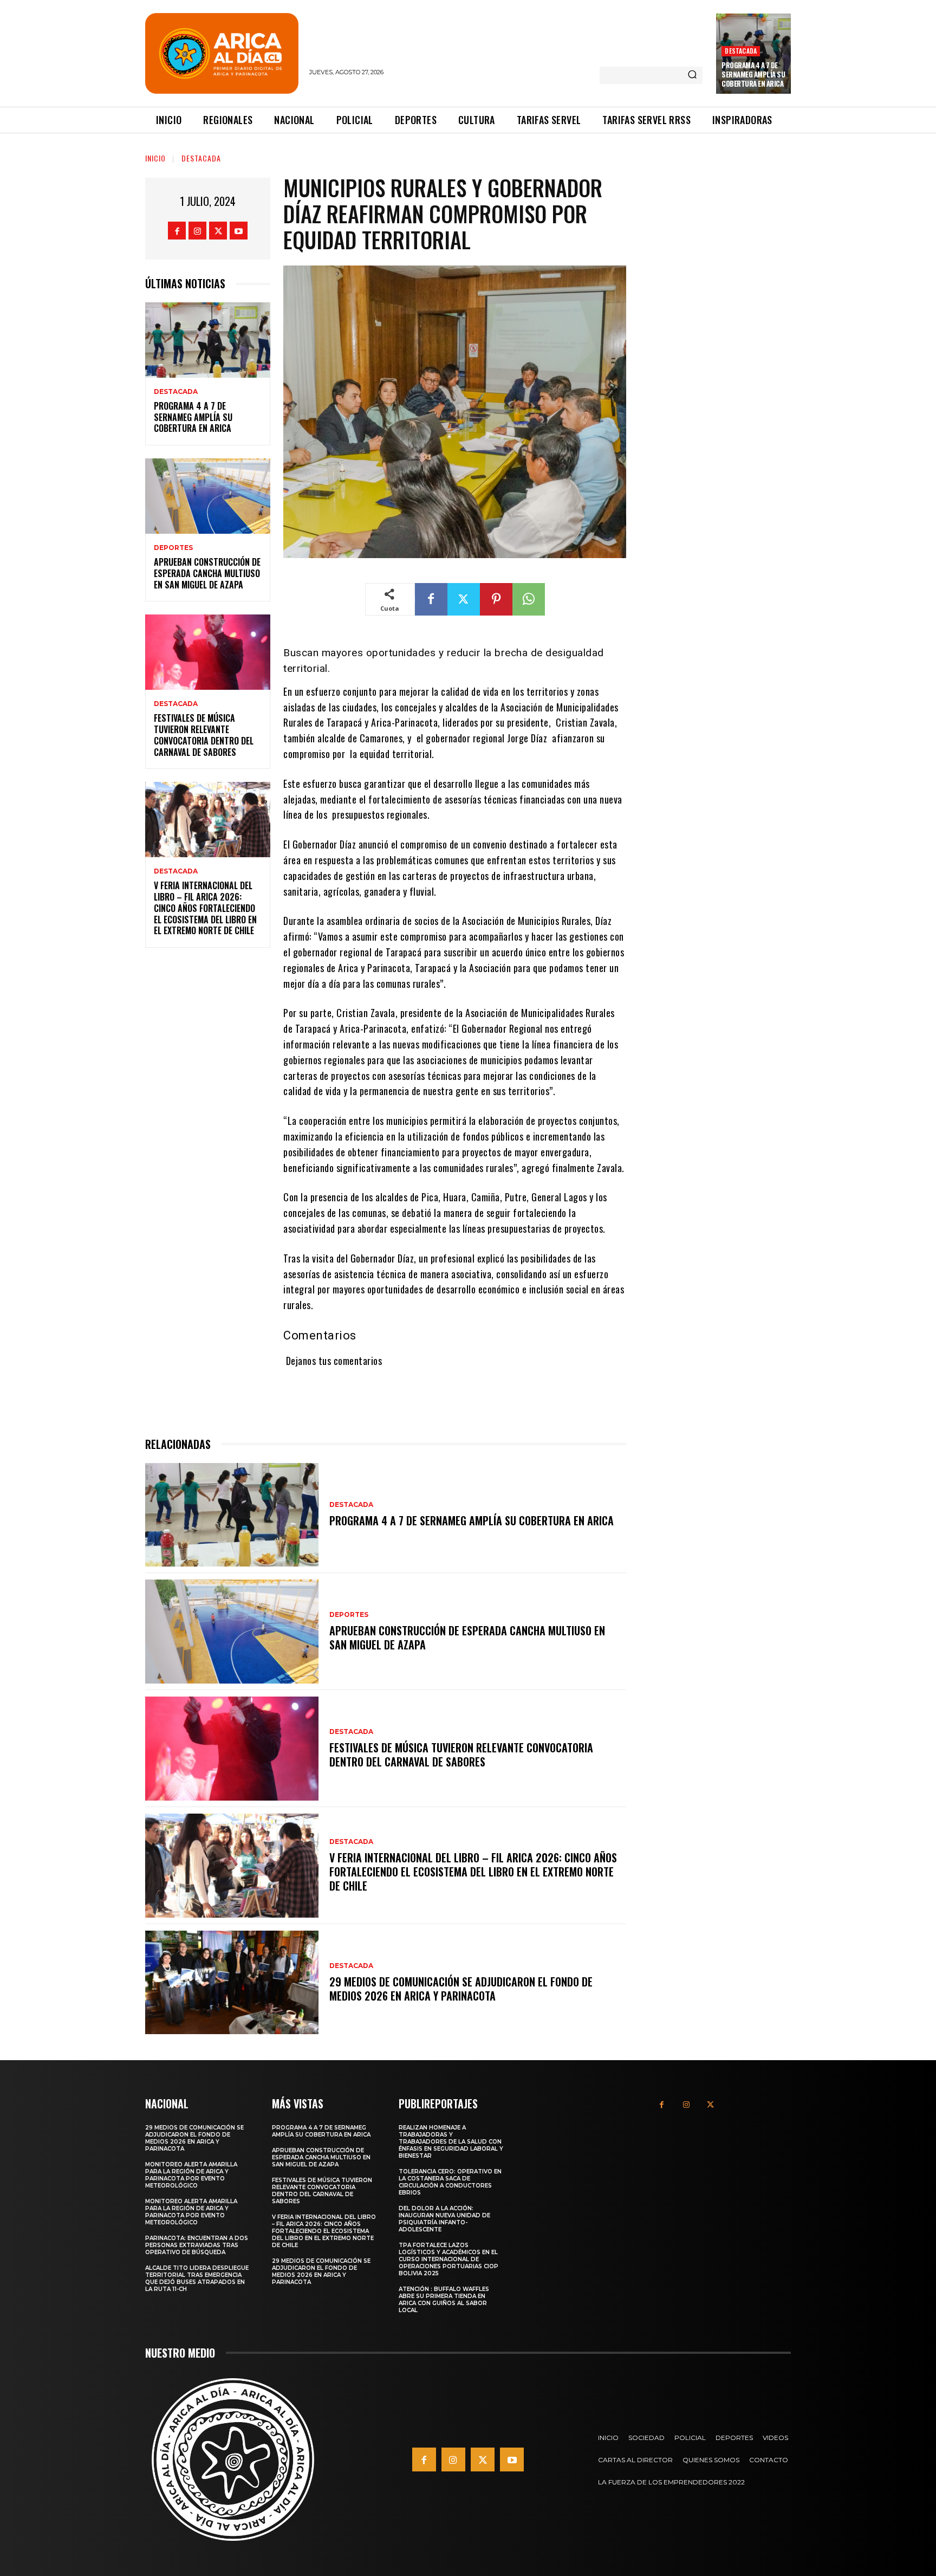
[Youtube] (239, 231)
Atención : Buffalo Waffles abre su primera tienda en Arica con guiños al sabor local (444, 2300)
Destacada (741, 51)
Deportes (173, 548)
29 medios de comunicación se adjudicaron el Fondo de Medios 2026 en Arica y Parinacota (461, 1989)
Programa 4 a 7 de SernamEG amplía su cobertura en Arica (753, 74)
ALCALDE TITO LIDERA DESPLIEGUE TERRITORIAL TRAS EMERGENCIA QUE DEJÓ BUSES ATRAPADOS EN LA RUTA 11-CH (197, 2279)
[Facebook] (177, 231)
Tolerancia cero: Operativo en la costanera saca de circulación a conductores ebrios (450, 2182)
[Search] (692, 75)
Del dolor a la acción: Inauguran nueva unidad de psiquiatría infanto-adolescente (444, 2219)
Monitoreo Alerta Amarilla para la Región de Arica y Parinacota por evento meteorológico (191, 2175)
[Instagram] (197, 231)
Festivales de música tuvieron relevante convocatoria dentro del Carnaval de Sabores (204, 735)
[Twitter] (218, 231)
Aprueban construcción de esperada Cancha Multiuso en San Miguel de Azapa (207, 573)
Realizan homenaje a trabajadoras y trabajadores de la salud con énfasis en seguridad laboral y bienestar (451, 2142)
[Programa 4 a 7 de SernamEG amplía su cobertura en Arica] (208, 340)
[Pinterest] (496, 599)
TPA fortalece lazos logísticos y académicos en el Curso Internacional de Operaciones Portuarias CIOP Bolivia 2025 (448, 2259)
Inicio (155, 158)
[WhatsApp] (529, 599)
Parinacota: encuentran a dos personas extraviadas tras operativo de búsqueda (197, 2245)
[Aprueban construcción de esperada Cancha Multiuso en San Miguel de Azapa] (208, 496)
